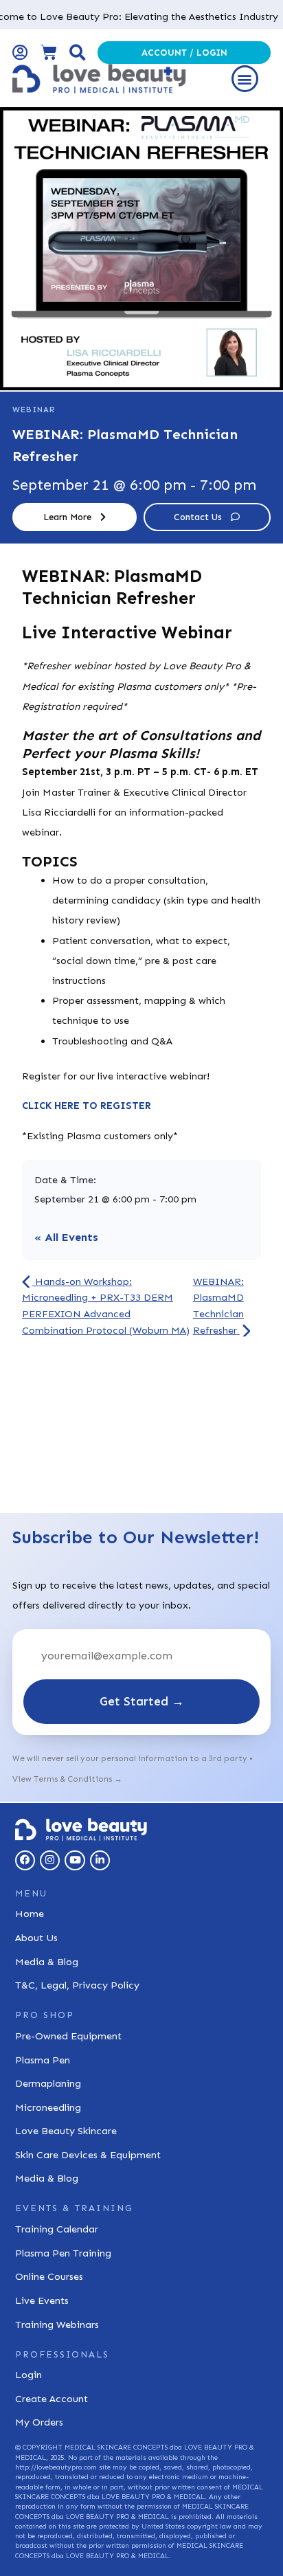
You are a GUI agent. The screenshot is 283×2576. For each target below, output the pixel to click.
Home (30, 1914)
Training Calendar (57, 2229)
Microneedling (48, 2107)
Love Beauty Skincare (66, 2131)
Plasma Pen (43, 2060)
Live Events (42, 2300)
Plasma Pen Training (63, 2253)
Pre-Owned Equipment (68, 2036)
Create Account (52, 2399)
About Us (36, 1938)
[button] (245, 79)
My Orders (39, 2422)
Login (29, 2375)
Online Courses (49, 2276)
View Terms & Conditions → (67, 1779)
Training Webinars (57, 2325)
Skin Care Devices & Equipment (88, 2155)
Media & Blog (47, 1962)
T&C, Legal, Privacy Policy (77, 1985)
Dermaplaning (48, 2083)
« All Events (66, 1237)
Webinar (34, 410)
